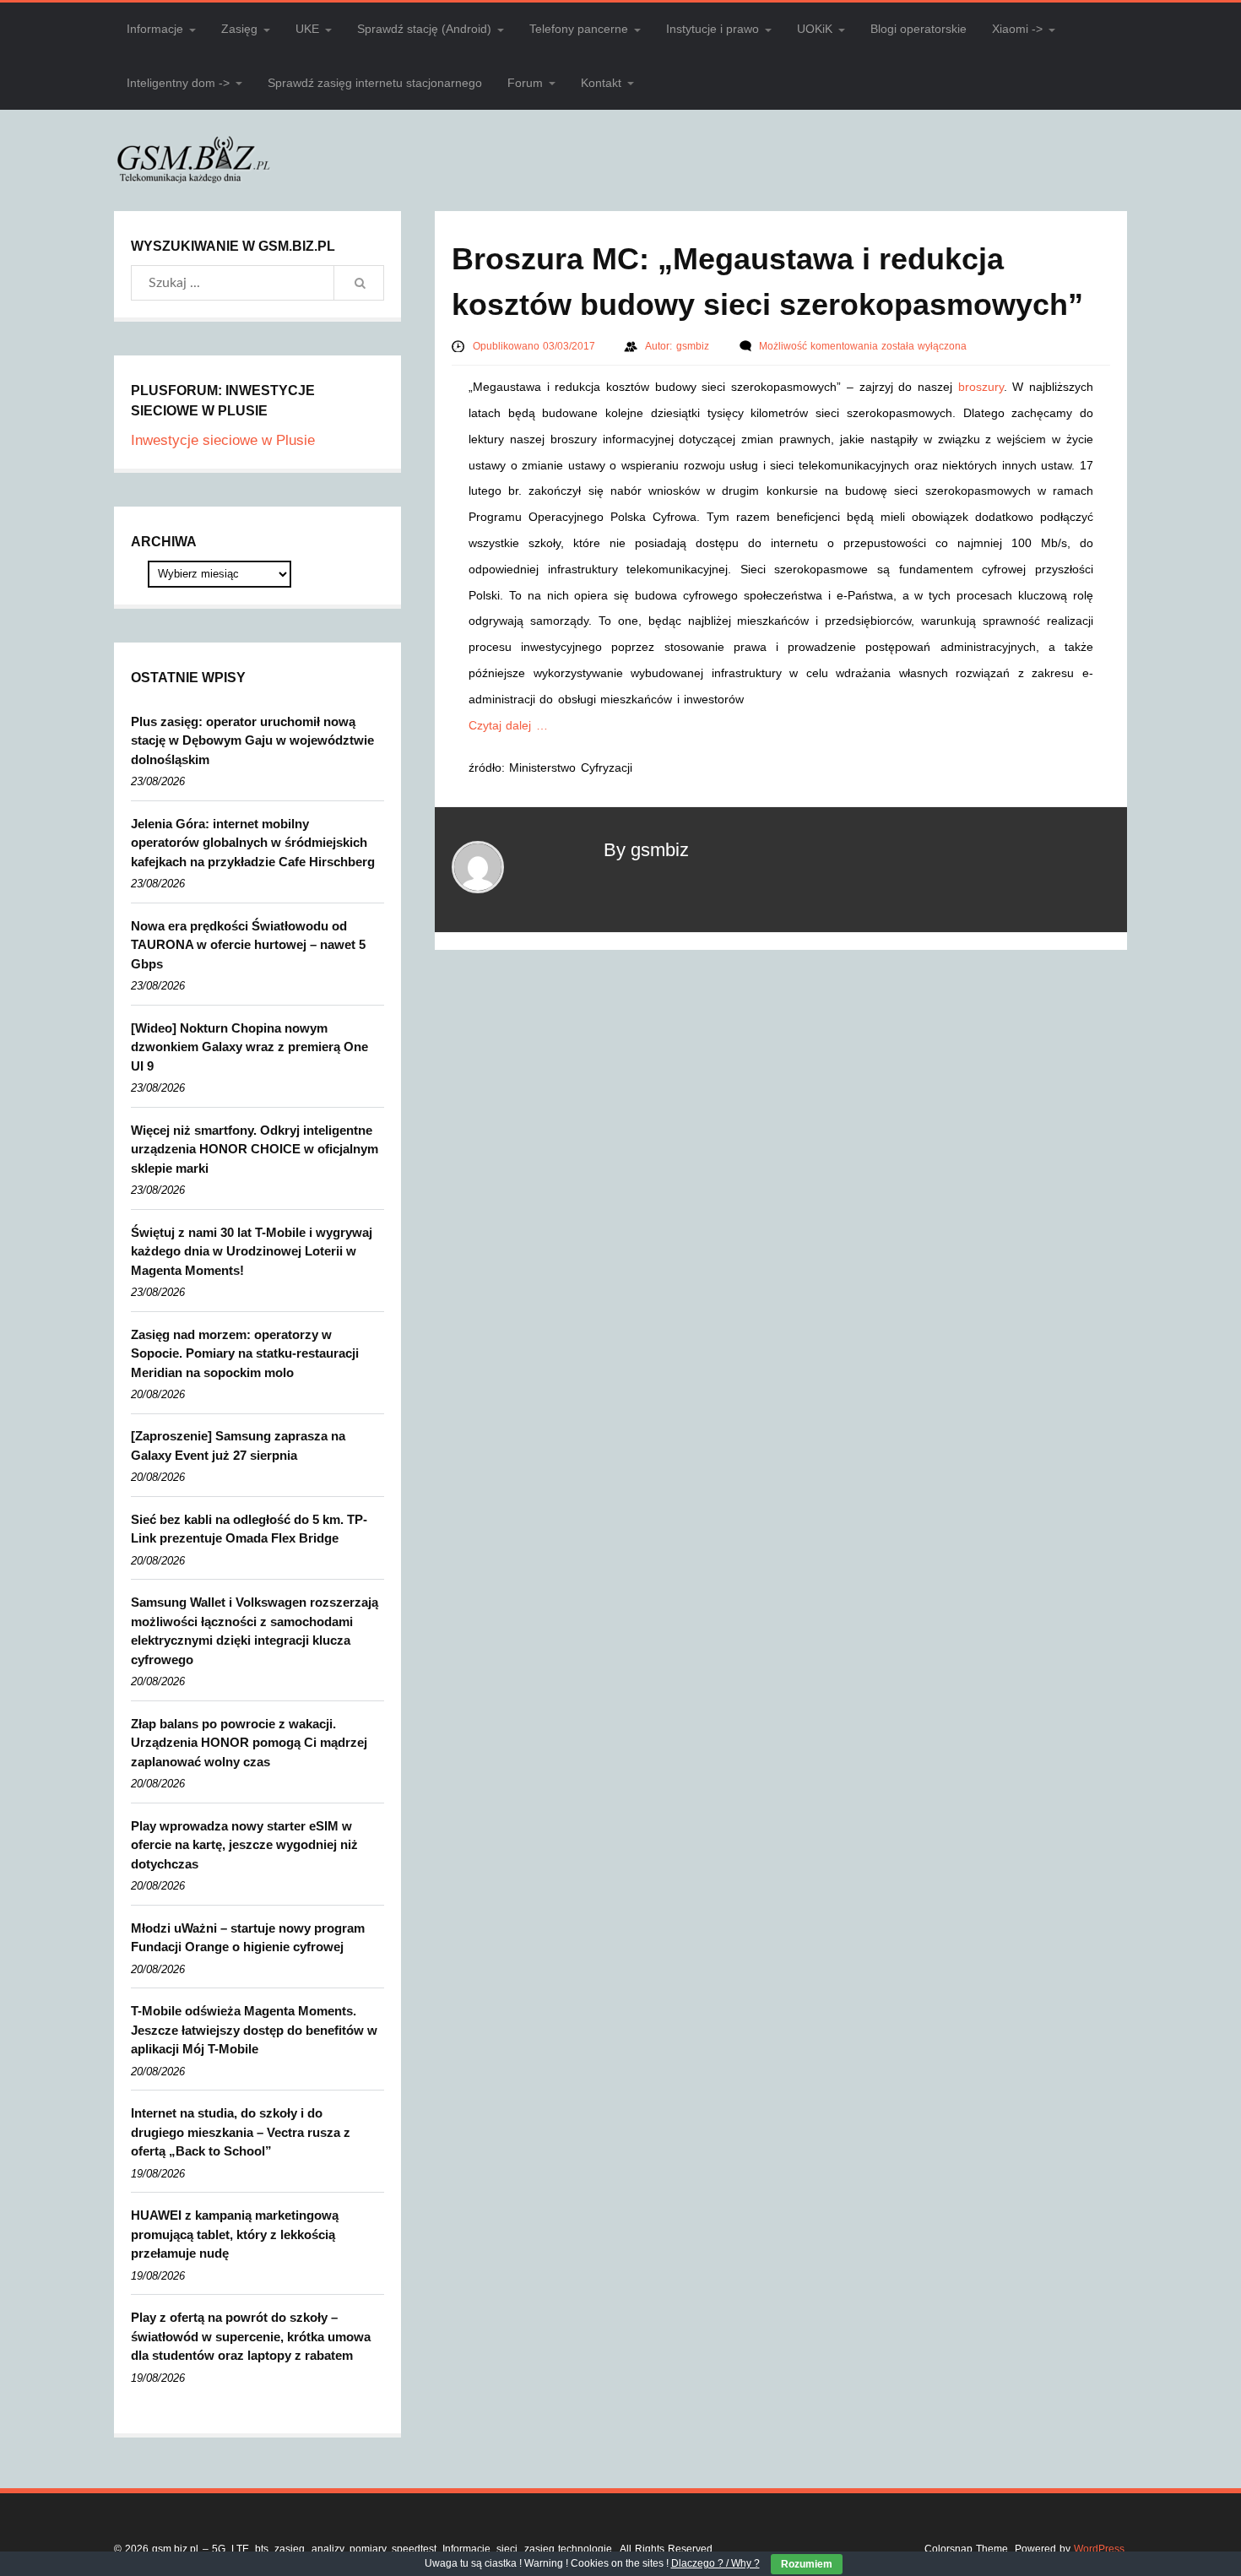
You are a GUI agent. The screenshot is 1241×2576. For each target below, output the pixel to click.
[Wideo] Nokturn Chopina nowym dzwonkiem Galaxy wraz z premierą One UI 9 (249, 1047)
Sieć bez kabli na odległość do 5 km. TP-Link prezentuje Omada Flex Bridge (249, 1529)
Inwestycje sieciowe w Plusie (223, 440)
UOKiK (815, 29)
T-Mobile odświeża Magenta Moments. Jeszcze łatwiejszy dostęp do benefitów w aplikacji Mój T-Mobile (254, 2030)
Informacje (155, 29)
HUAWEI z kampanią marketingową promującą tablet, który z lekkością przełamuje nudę (235, 2234)
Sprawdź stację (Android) (424, 29)
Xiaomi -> (1017, 29)
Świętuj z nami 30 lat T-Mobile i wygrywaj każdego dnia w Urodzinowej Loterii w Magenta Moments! (252, 1251)
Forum (525, 83)
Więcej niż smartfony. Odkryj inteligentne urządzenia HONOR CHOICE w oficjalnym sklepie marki (255, 1149)
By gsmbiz (646, 850)
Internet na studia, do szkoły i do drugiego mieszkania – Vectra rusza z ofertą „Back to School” (241, 2132)
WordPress (1099, 2549)
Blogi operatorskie (919, 29)
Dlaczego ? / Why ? (715, 2563)
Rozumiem (807, 2564)
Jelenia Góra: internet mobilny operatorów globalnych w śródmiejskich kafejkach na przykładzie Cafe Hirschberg (253, 843)
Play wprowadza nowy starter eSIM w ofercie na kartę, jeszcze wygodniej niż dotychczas (244, 1845)
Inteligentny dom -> (178, 83)
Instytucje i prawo (713, 29)
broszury (981, 387)
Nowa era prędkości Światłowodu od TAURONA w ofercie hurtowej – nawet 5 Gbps (248, 945)
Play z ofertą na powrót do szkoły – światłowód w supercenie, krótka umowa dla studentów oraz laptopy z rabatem (251, 2336)
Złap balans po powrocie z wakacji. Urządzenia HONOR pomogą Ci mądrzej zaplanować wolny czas (249, 1743)
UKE (307, 29)
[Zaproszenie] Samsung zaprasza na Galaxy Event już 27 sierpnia (238, 1445)
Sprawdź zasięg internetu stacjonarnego (375, 83)
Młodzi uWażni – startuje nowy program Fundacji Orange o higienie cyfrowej (248, 1938)
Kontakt (601, 83)
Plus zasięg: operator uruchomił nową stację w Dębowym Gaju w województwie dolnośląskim (252, 740)
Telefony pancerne (579, 29)
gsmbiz (694, 346)
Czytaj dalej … (508, 725)
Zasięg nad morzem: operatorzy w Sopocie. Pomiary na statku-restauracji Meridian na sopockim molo (245, 1353)
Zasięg (239, 29)
